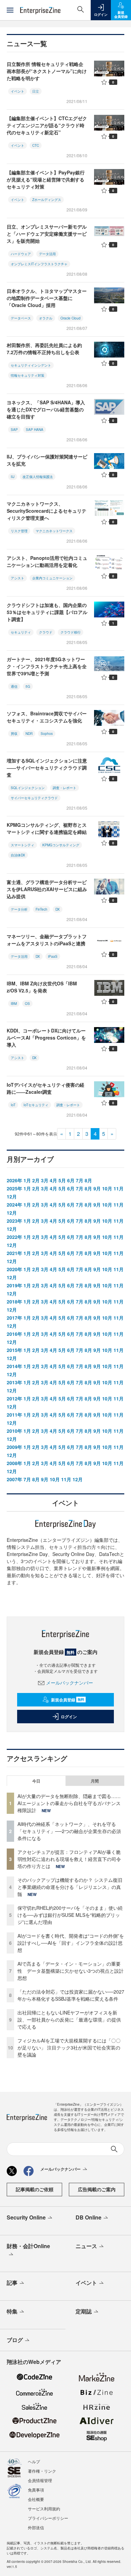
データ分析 (19, 909)
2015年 (14, 1350)
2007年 (14, 1479)
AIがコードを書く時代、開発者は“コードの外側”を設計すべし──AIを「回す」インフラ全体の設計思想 (71, 1943)
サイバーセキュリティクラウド (34, 798)
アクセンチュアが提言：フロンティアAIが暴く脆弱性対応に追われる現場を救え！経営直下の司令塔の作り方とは (69, 1859)
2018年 (14, 1301)
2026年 (14, 1180)
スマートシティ (23, 845)
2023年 (14, 1221)
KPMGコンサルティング (61, 845)
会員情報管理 (40, 2480)
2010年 (14, 1431)
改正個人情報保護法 (38, 477)
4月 (53, 1180)
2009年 (14, 1447)
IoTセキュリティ (36, 1105)
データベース (21, 318)
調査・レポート (64, 788)
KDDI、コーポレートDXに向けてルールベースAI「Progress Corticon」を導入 (46, 1038)
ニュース (86, 2246)
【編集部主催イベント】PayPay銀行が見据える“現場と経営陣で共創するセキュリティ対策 (46, 179)
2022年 (14, 1237)
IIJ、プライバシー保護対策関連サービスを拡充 (47, 460)
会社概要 (36, 2499)
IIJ (13, 477)
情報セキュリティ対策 (28, 375)
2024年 (14, 1205)
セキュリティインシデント (31, 365)
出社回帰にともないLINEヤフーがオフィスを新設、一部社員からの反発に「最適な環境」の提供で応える (69, 2020)
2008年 (14, 1463)
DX (58, 909)
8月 (88, 1180)
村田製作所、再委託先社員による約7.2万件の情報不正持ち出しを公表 (44, 349)
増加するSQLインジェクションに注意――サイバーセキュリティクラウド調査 (47, 768)
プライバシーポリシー (48, 2518)
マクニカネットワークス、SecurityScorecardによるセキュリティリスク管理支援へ (47, 511)
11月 (119, 1188)
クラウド (46, 632)
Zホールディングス (47, 200)
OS (27, 1004)
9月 (97, 1188)
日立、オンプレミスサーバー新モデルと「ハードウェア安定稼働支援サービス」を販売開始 (47, 234)
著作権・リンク (42, 2471)
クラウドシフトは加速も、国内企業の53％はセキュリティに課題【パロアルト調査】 (47, 612)
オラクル (46, 318)
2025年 (14, 1188)
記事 (12, 2283)
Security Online (26, 2217)
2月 (36, 1180)
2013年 (14, 1382)
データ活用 (47, 254)
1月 (27, 1180)
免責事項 (36, 2490)
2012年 (14, 1398)
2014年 (14, 1366)
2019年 (14, 1285)
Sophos (47, 734)
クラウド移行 (71, 632)
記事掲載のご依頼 (35, 2189)
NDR (29, 734)
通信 (14, 686)
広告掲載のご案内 (97, 2189)
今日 (36, 1781)
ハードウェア (21, 254)
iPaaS (53, 956)
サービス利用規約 (44, 2509)
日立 (36, 91)
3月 (45, 1180)
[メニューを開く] (10, 10)
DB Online (89, 2217)
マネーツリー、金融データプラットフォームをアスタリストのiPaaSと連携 (47, 940)
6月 (71, 1180)
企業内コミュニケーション (52, 578)
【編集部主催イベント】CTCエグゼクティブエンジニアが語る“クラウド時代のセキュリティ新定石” (47, 125)
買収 (14, 734)
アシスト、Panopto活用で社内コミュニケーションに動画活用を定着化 (47, 561)
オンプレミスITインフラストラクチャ (39, 264)
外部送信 (36, 2527)
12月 (12, 1196)
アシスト (17, 578)
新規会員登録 (68, 1700)
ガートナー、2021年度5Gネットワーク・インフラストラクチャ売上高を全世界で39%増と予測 (47, 666)
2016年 (14, 1334)
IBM (14, 1004)
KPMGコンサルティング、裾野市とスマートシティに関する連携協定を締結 (47, 828)
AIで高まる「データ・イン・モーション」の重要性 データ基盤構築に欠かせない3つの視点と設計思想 (71, 1971)
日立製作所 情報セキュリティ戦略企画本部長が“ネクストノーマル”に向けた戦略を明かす (47, 71)
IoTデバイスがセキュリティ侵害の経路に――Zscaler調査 (46, 1088)
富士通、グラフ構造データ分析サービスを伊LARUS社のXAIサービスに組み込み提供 (47, 889)
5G (28, 686)
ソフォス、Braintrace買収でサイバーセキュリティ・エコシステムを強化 (47, 717)
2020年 (14, 1269)
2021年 (14, 1253)
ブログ (15, 2340)
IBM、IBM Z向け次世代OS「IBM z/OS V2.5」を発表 (42, 987)
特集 (12, 2311)
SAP (14, 430)
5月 (62, 1180)
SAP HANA (35, 430)
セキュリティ (21, 632)
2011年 (14, 1415)
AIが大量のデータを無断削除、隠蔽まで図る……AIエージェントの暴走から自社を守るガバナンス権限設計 (69, 1803)
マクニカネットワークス (54, 531)
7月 (80, 1180)
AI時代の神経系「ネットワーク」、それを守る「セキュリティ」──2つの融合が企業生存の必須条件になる (69, 1831)
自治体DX (18, 855)
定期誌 (84, 2311)
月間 (95, 1781)
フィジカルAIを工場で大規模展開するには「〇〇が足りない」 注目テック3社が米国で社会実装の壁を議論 (69, 2047)
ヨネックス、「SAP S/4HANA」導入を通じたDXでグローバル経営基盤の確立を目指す (46, 409)
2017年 (14, 1318)
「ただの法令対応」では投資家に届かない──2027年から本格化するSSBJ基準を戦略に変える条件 (71, 1995)
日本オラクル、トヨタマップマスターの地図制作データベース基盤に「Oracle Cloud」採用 (47, 298)
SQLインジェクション (28, 788)
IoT (13, 1105)
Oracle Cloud (71, 318)
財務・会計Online (28, 2246)
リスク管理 (19, 531)
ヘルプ (34, 2461)
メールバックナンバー (70, 1683)
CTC (36, 145)
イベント (17, 91)
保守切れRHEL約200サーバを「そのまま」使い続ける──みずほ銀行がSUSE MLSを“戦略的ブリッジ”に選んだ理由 (70, 1915)
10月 (107, 1188)
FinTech (41, 909)
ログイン (69, 1717)
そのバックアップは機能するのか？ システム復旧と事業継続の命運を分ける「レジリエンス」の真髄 (70, 1887)
